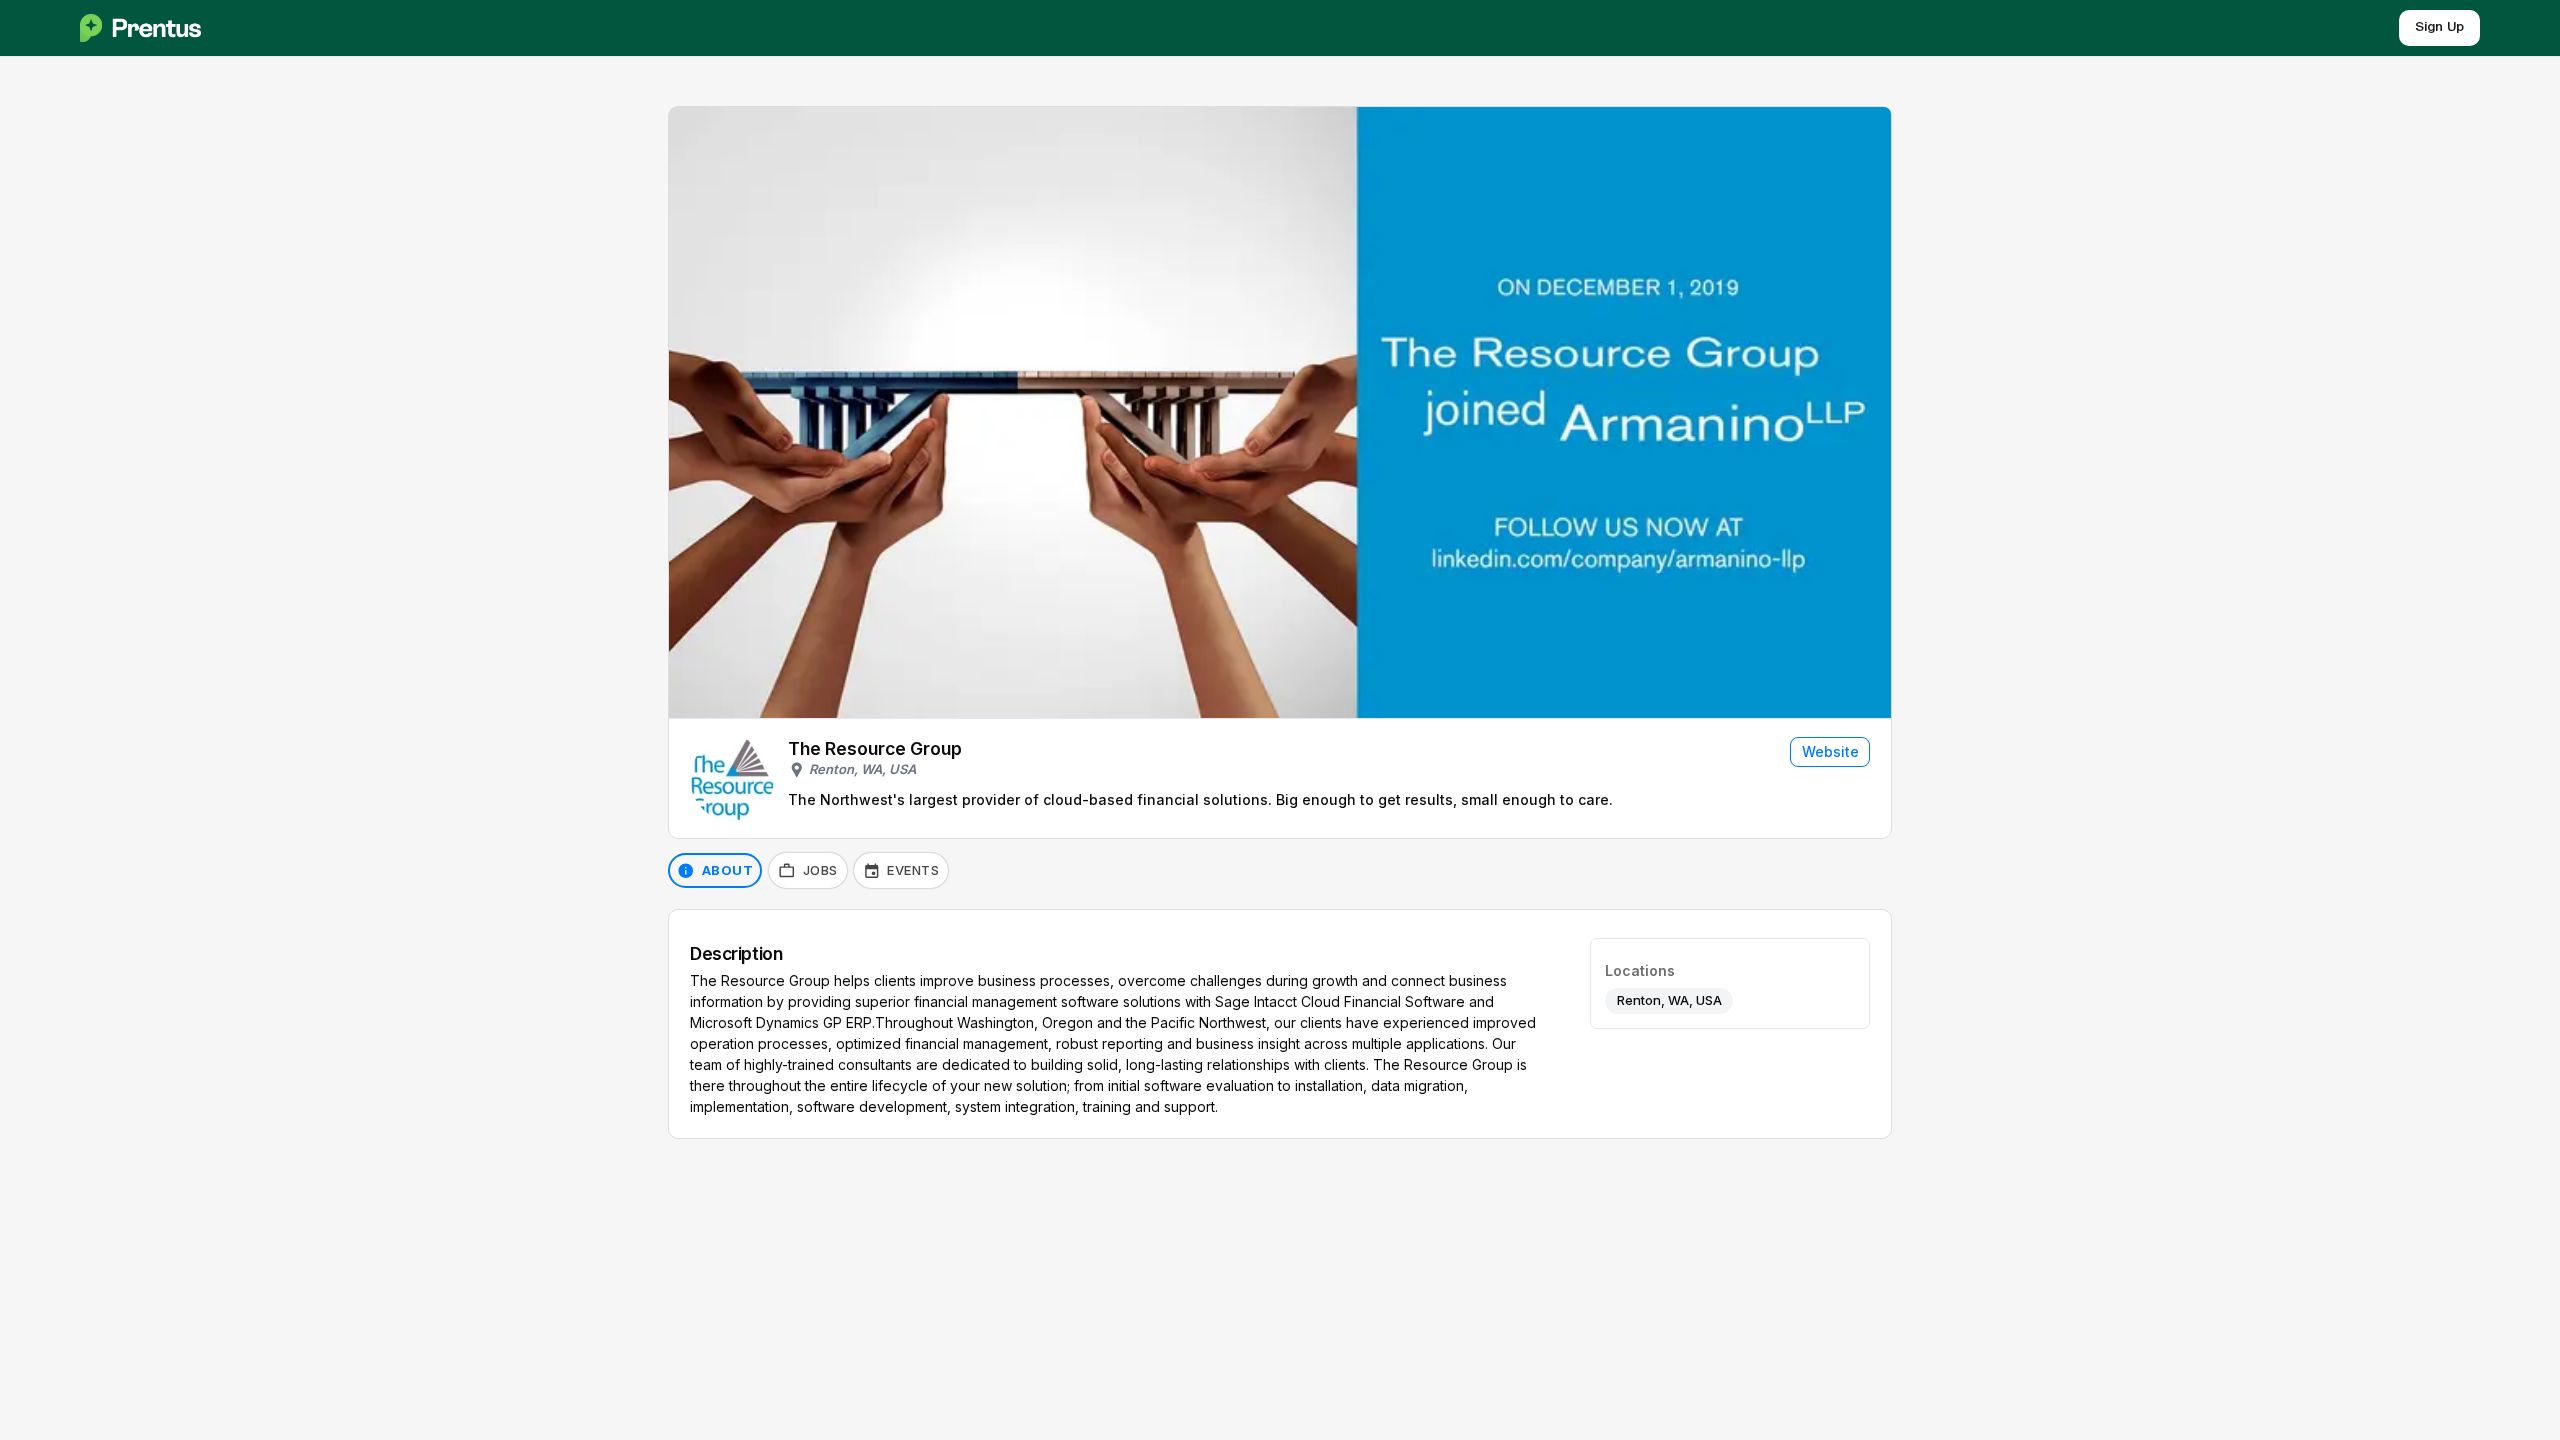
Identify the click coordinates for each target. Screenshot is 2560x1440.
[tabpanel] (1280, 1024)
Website (1830, 751)
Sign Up (2439, 27)
